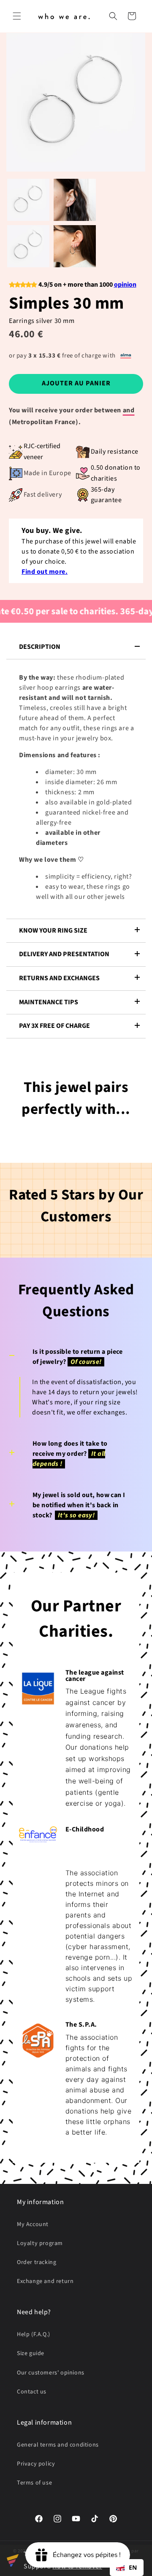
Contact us (32, 2392)
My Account (33, 2224)
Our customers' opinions (51, 2373)
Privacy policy (36, 2464)
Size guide (31, 2353)
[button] (17, 16)
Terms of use (34, 2483)
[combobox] (127, 2568)
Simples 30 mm (66, 303)
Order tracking (37, 2262)
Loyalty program (40, 2243)
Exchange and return (45, 2281)
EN (133, 2567)
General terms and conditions (58, 2445)
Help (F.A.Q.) (34, 2334)
